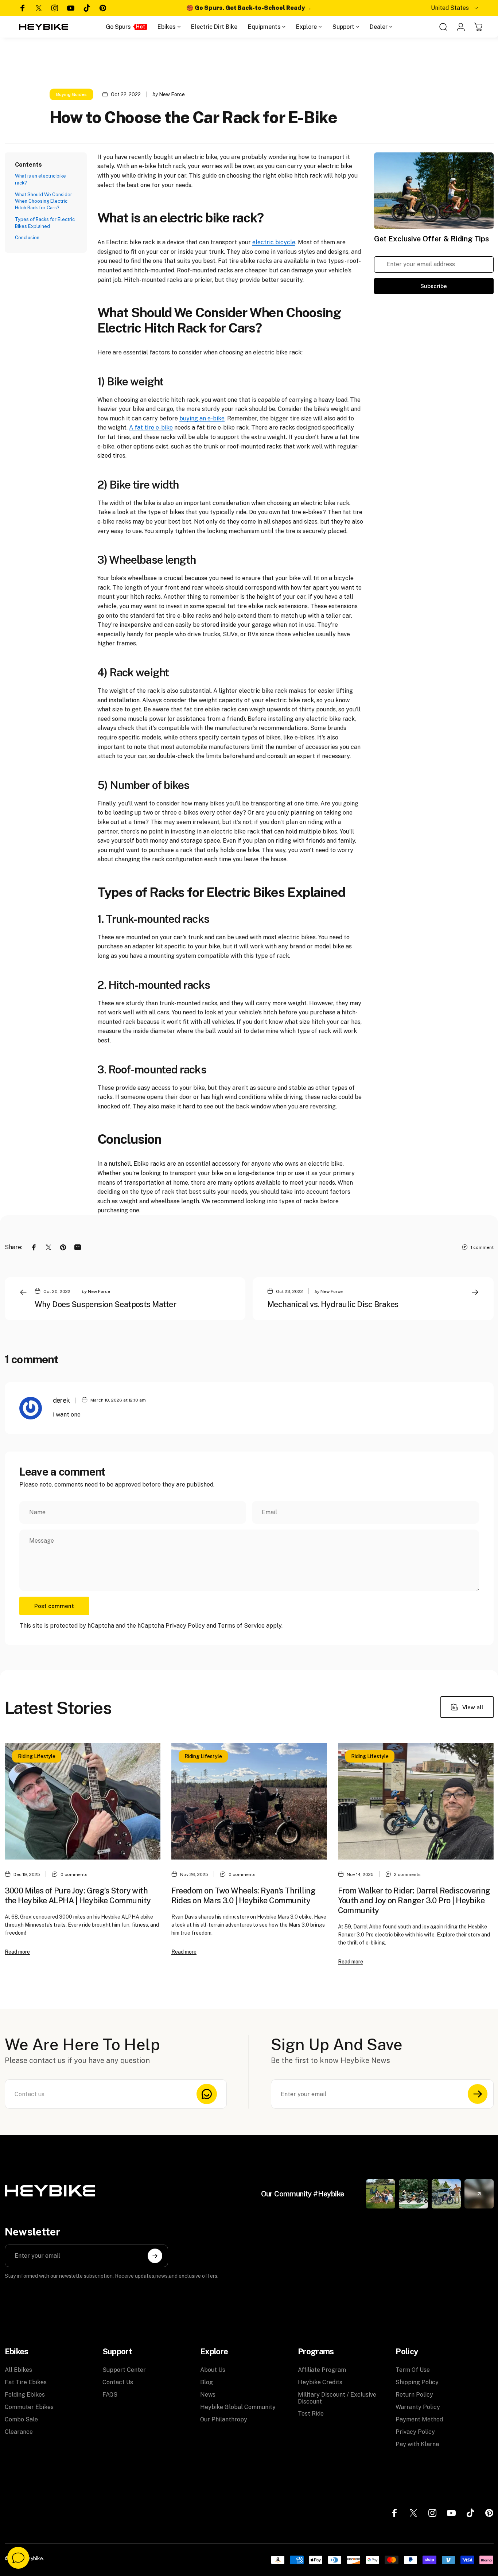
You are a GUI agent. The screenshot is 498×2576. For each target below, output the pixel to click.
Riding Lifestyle (37, 1756)
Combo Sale (21, 2419)
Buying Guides (71, 94)
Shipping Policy (417, 2382)
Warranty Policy (418, 2407)
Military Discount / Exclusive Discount (337, 2398)
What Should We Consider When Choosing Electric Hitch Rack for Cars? (44, 201)
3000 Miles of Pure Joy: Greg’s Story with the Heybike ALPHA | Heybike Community (78, 1895)
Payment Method (419, 2419)
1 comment (482, 1247)
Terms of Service (241, 1626)
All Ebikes (18, 2370)
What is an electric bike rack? (40, 179)
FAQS (110, 2395)
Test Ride (311, 2414)
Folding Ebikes (25, 2395)
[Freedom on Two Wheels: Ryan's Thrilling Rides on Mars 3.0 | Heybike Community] (249, 1801)
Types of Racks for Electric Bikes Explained (45, 223)
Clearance (19, 2432)
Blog (207, 2382)
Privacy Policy (185, 1626)
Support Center (124, 2370)
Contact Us (118, 2382)
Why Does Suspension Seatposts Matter (106, 1304)
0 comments (74, 1874)
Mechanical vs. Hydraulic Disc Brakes (333, 1304)
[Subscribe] (478, 2094)
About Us (213, 2370)
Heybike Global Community (238, 2407)
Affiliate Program (322, 2370)
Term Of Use (413, 2370)
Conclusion (27, 238)
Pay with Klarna (417, 2444)
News (208, 2395)
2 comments (407, 1874)
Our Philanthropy (224, 2419)
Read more (17, 1952)
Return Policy (414, 2395)
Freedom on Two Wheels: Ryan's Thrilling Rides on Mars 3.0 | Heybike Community (244, 1895)
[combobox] (455, 8)
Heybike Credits (320, 2382)
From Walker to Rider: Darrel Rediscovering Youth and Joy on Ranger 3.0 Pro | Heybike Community (414, 1900)
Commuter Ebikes (29, 2407)
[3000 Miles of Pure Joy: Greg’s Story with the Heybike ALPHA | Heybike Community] (83, 1801)
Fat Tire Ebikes (26, 2382)
